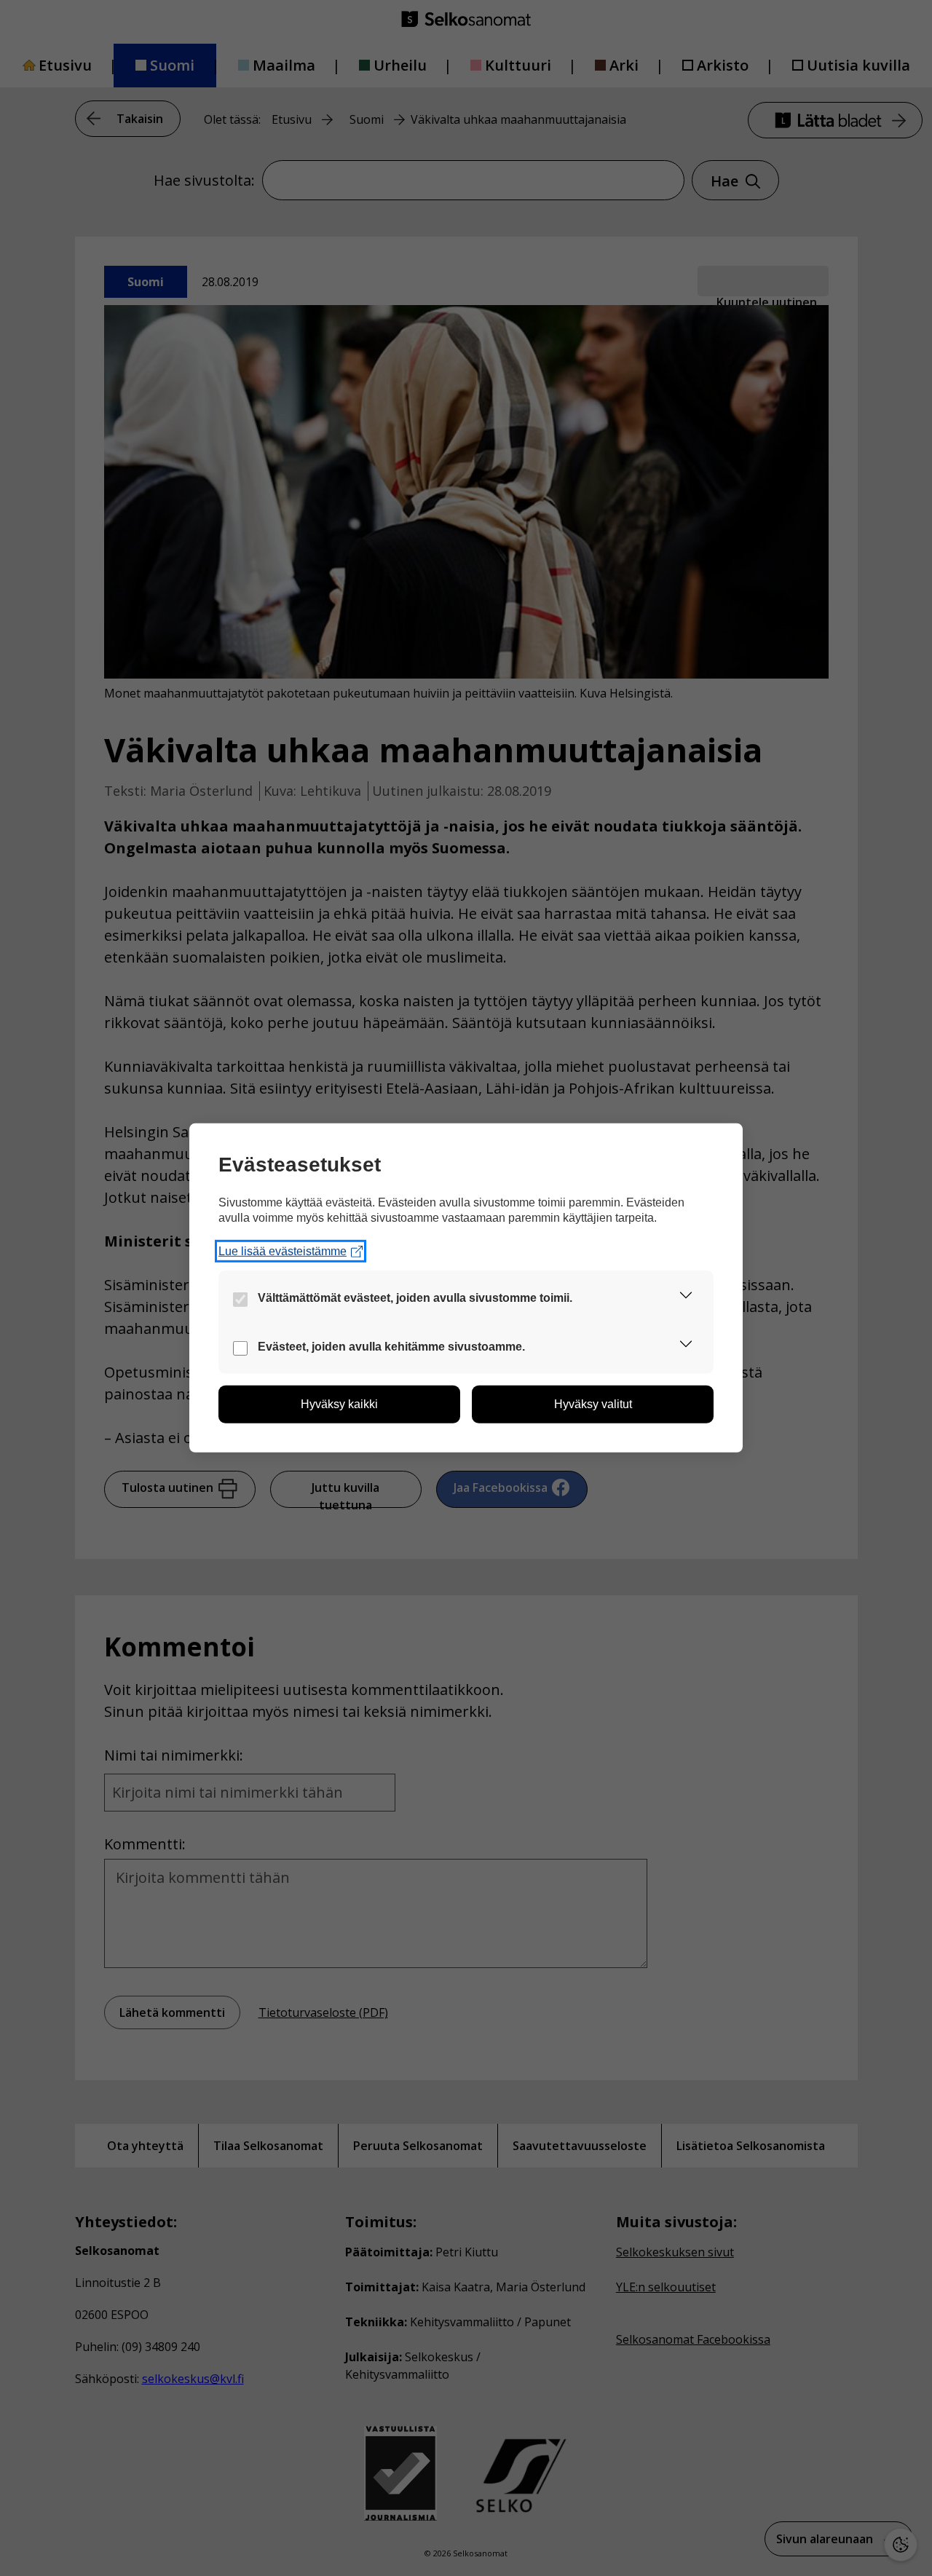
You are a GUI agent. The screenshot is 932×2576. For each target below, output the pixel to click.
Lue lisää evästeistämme (283, 1251)
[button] (686, 1298)
